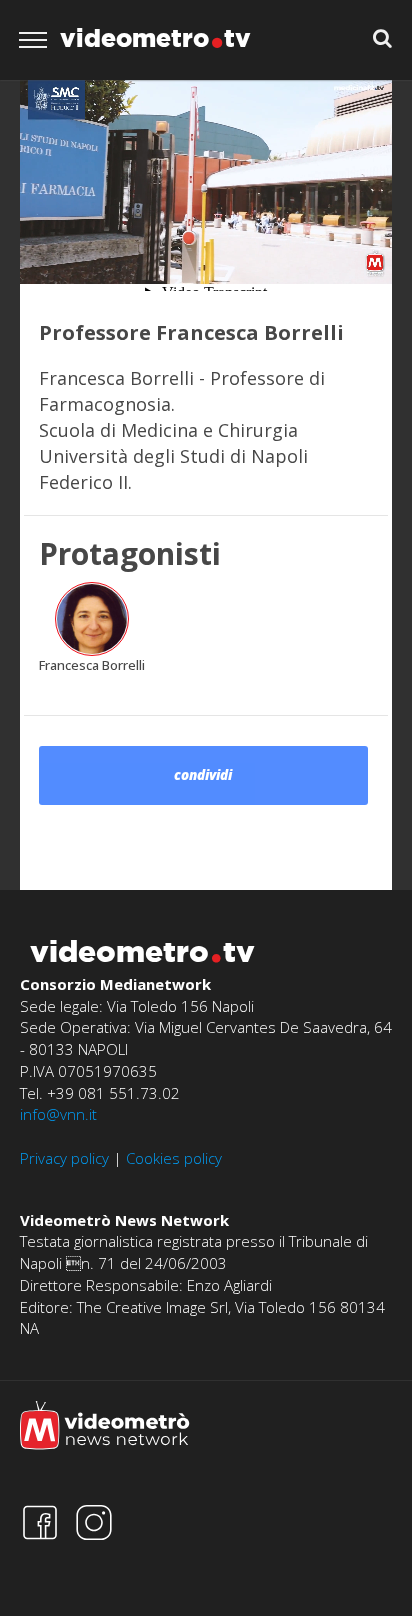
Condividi (203, 775)
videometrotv (155, 38)
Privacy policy (64, 1158)
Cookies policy (174, 1158)
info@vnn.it (58, 1114)
